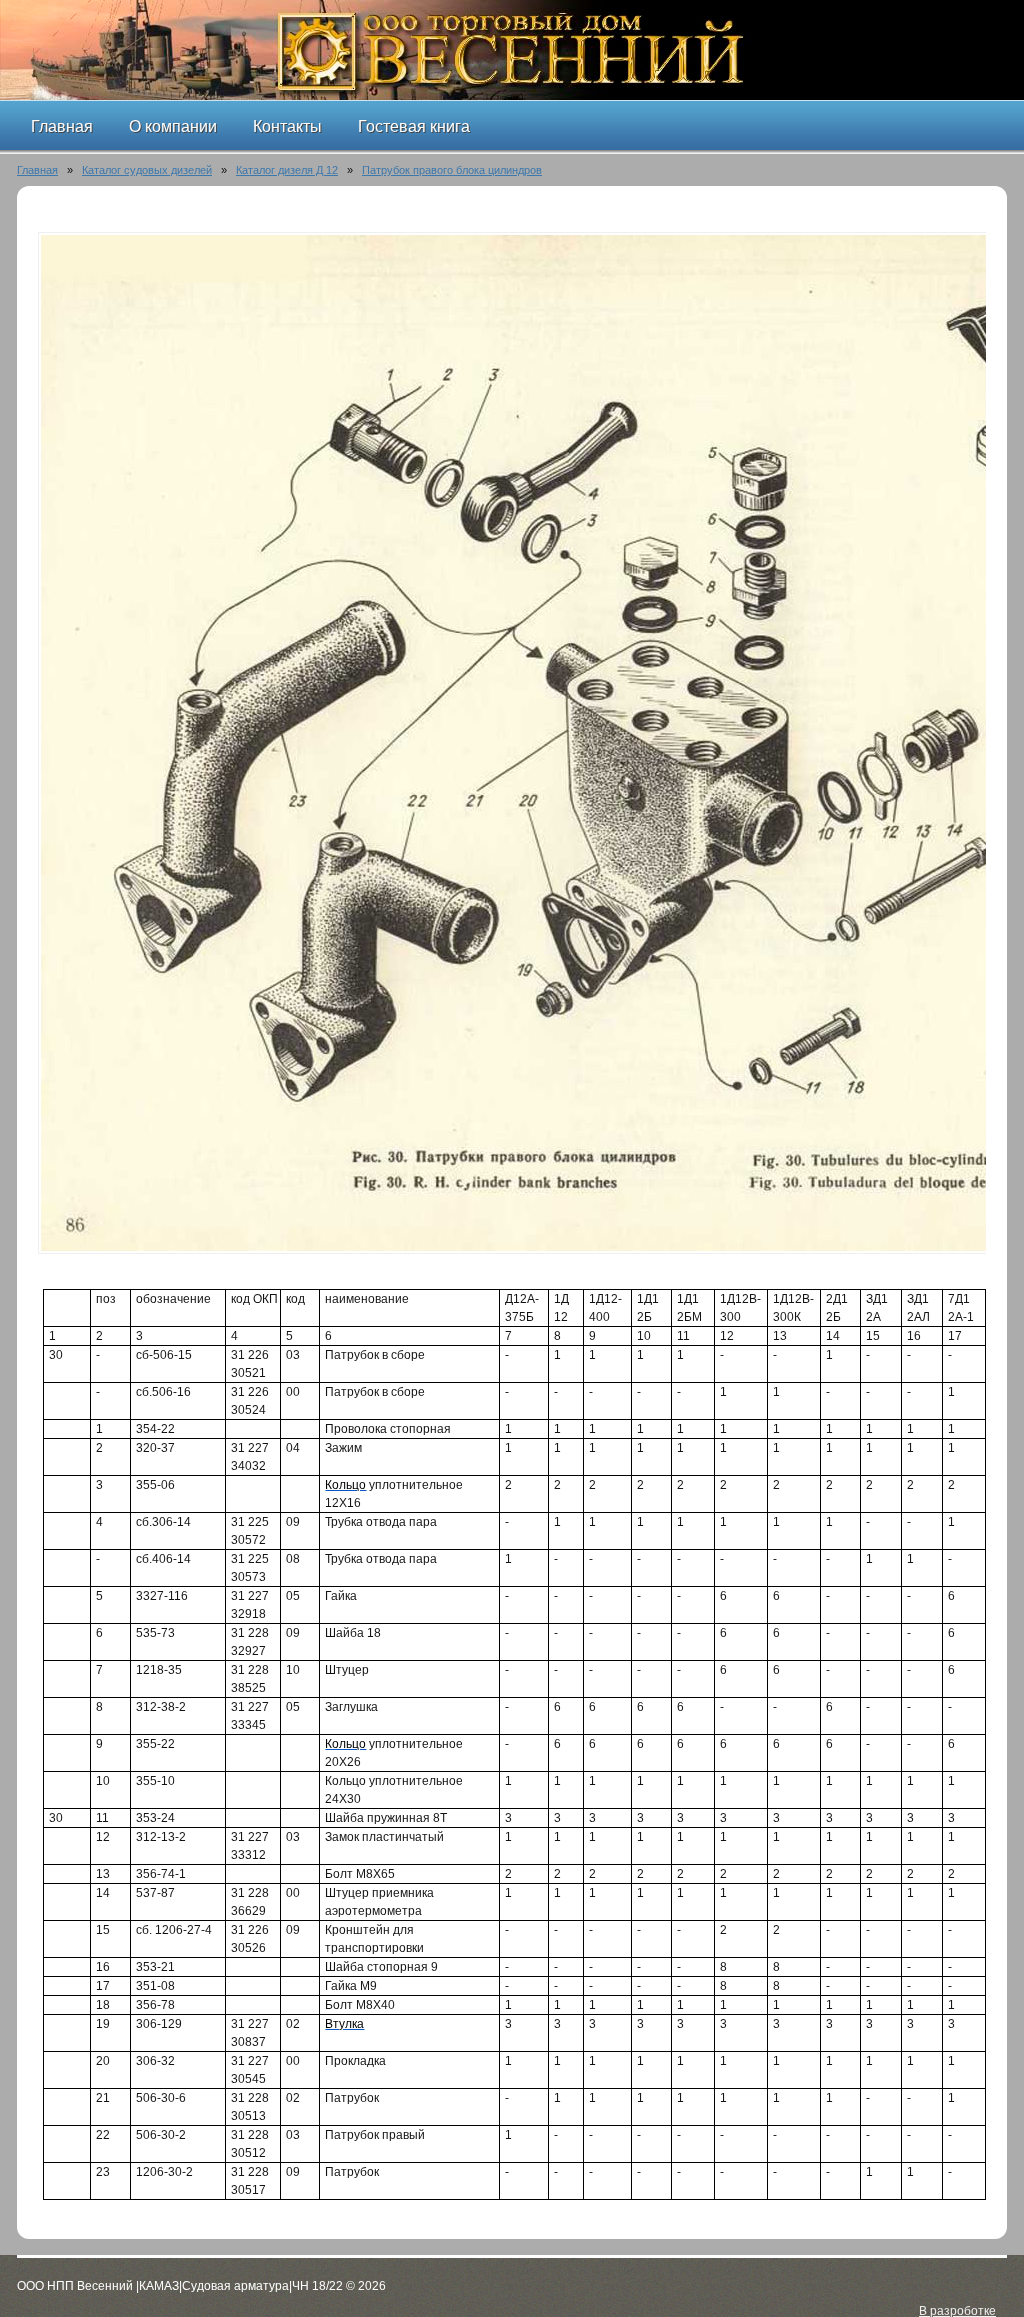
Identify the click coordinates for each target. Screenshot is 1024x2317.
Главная (37, 170)
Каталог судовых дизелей (147, 170)
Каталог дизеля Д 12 (287, 170)
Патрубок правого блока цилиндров (452, 170)
